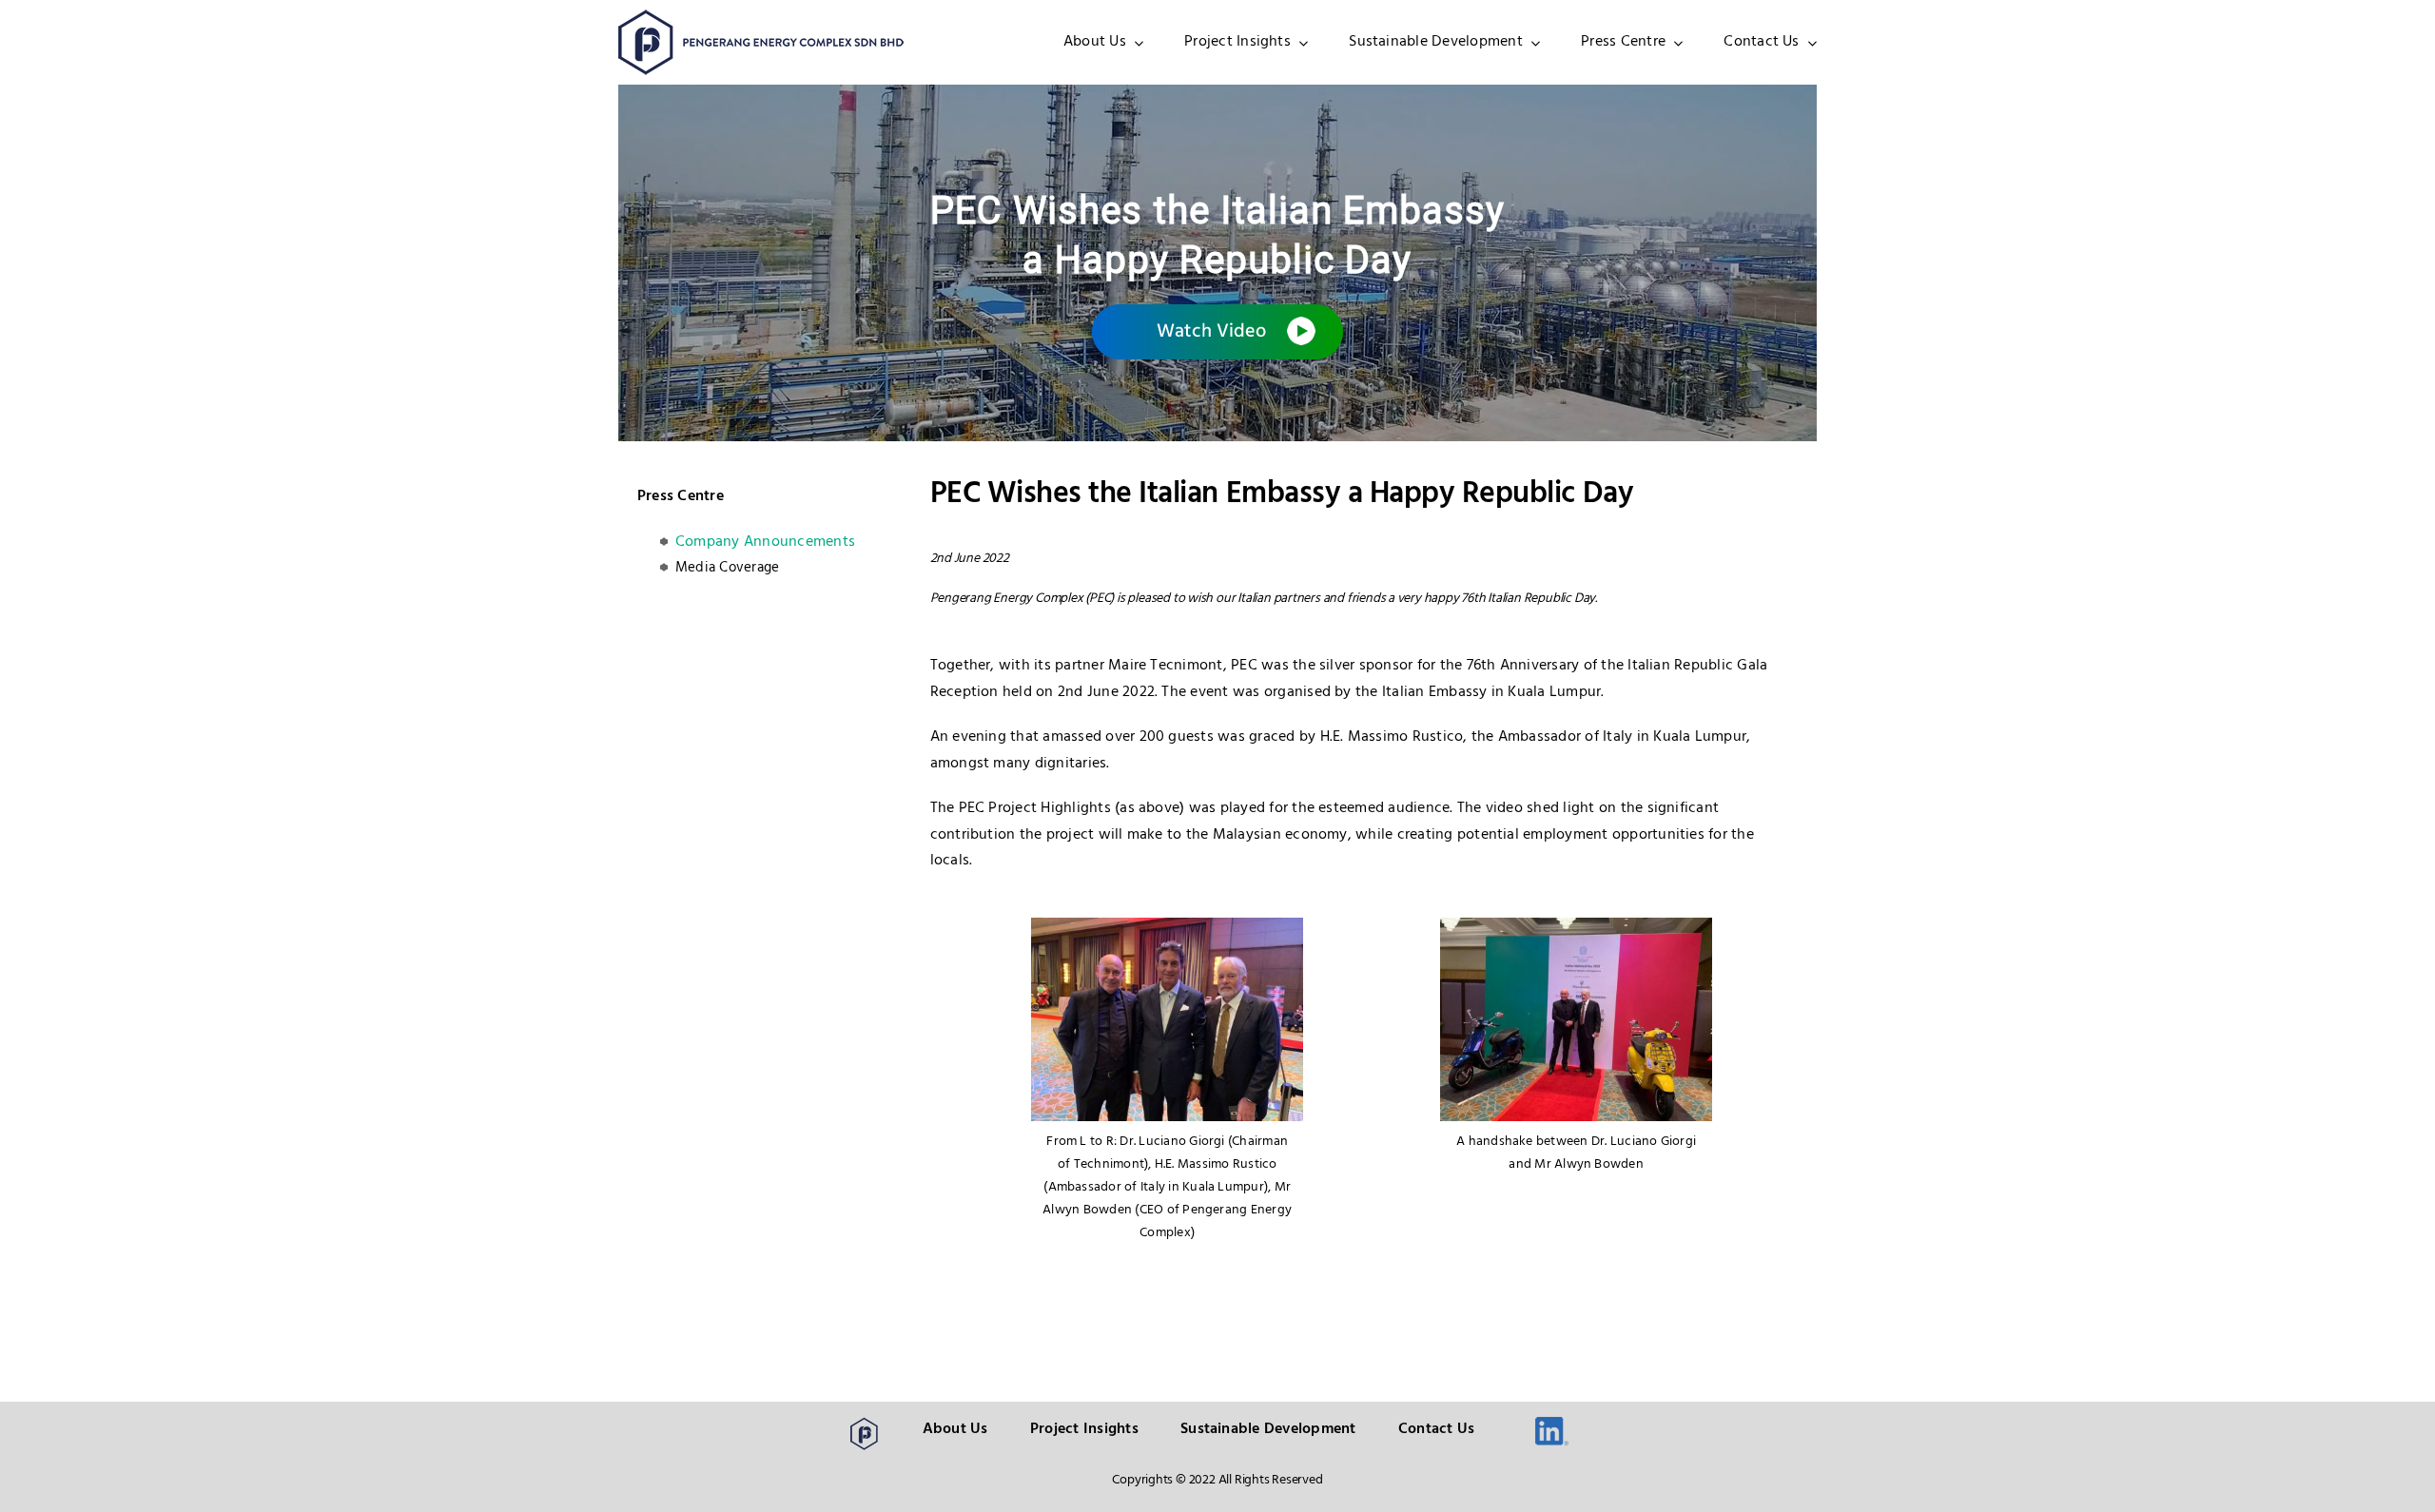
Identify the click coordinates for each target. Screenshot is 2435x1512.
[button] (1217, 332)
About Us (955, 1429)
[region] (1217, 263)
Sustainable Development (1268, 1429)
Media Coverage (727, 568)
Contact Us (1436, 1429)
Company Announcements (765, 542)
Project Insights (1084, 1429)
